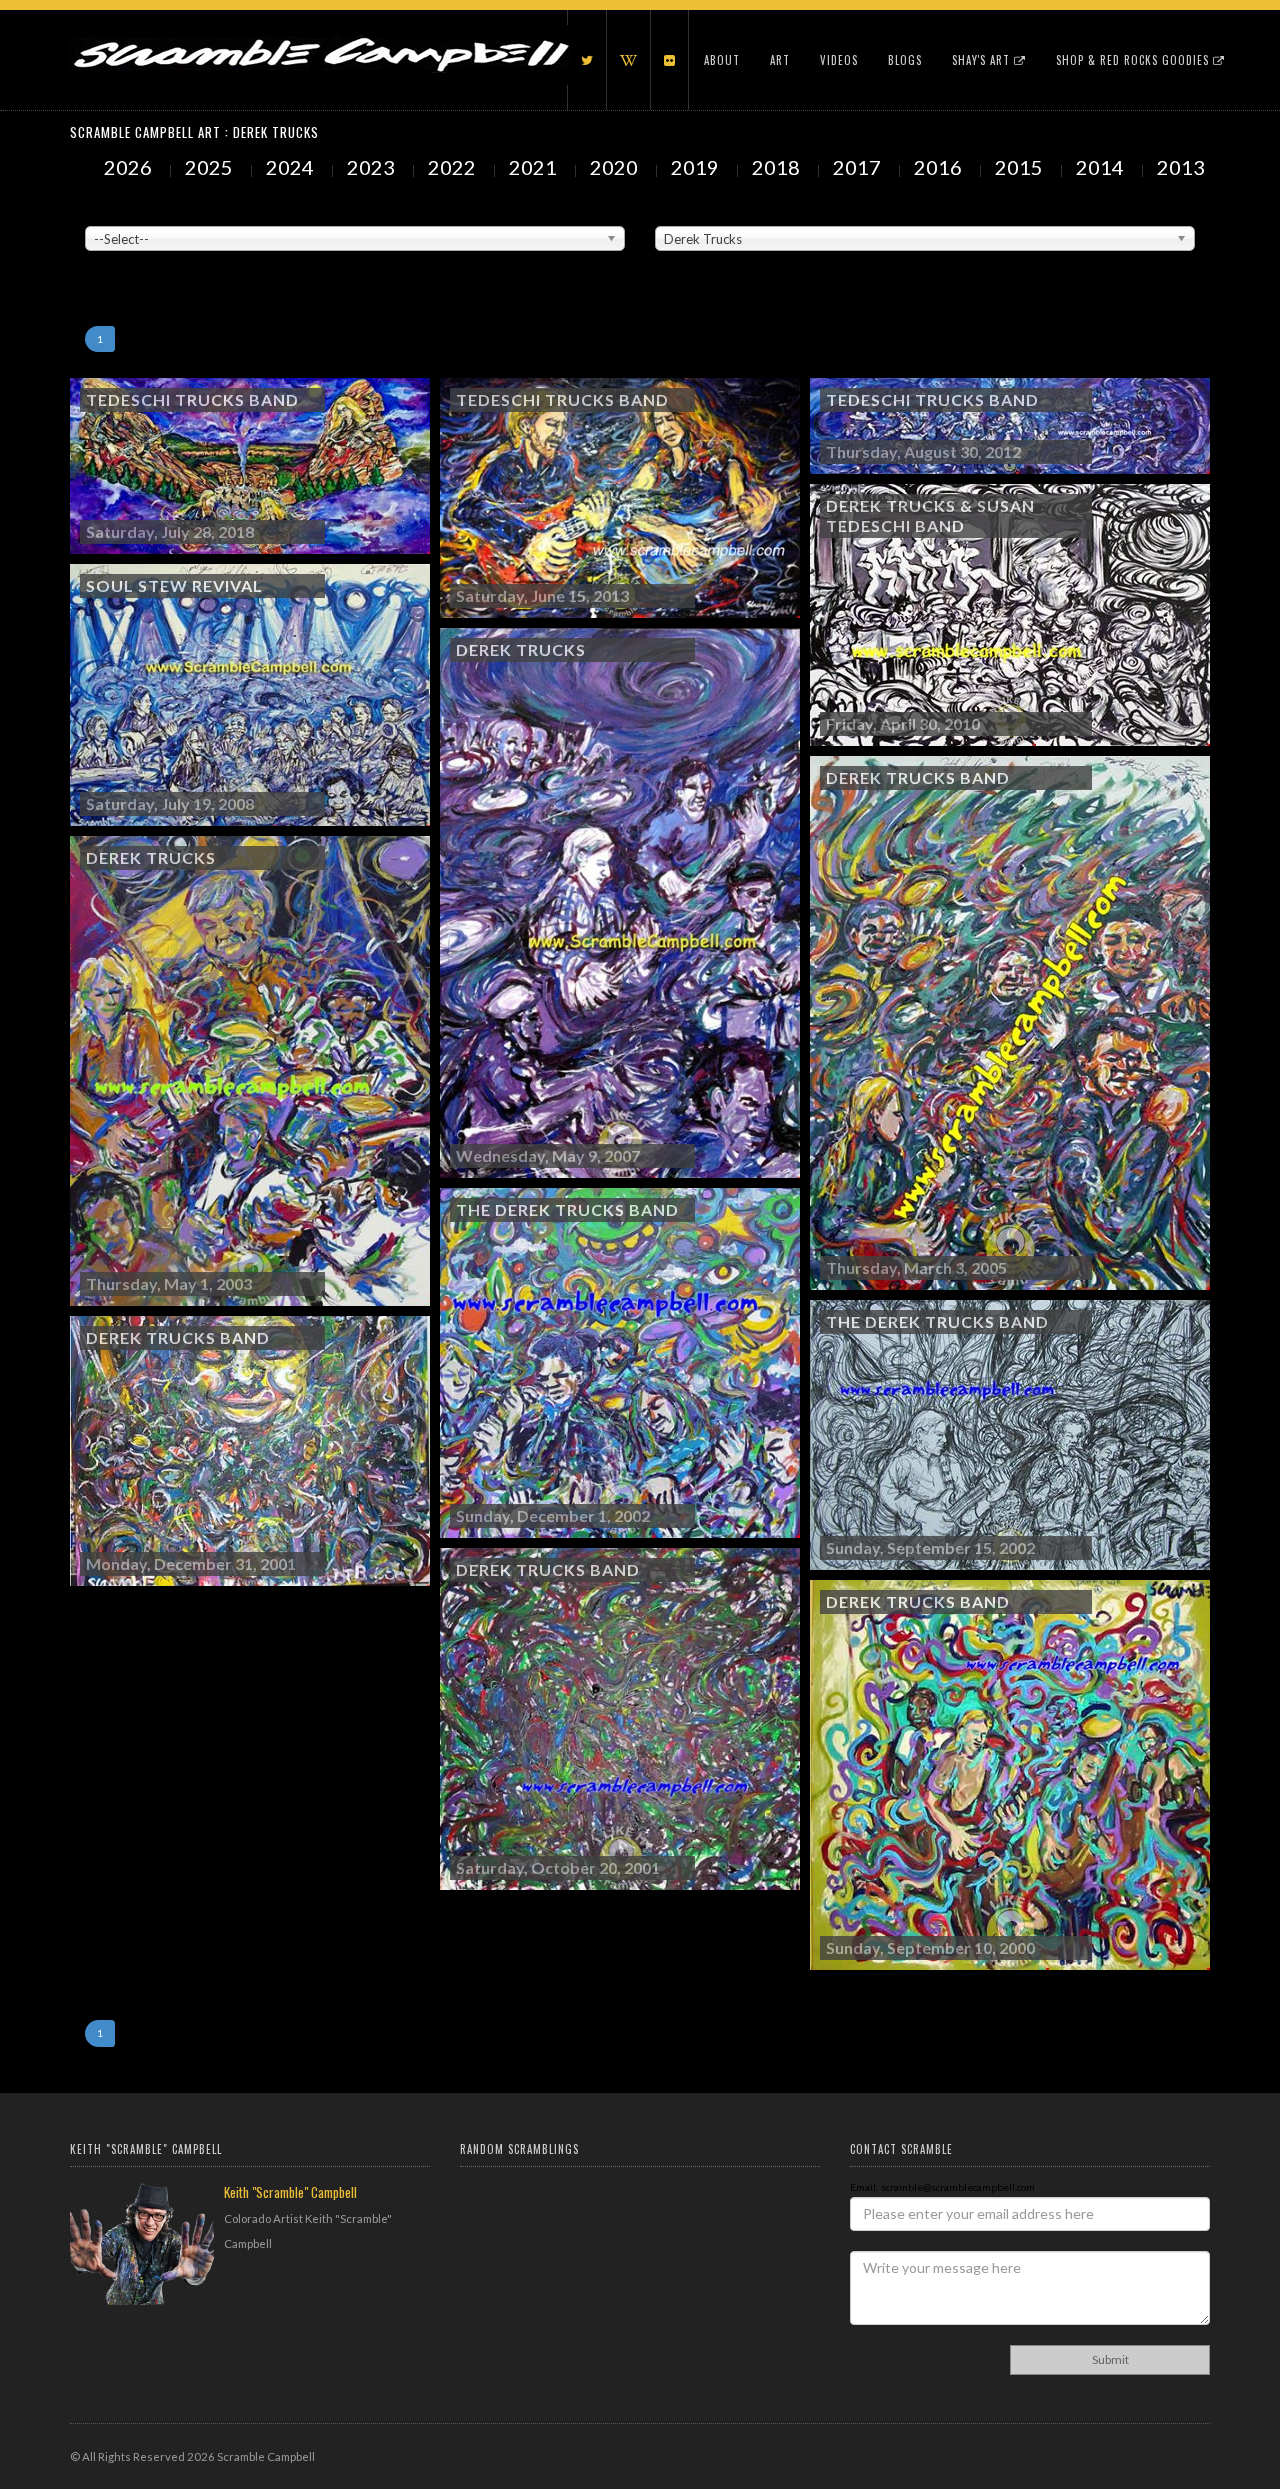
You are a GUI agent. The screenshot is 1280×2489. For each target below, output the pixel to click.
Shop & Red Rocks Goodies (1134, 60)
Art (780, 60)
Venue (100, 211)
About (722, 60)
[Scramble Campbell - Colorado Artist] (320, 35)
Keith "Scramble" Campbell (290, 2192)
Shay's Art (983, 60)
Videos (839, 60)
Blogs (905, 60)
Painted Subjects (695, 211)
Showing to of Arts (133, 261)
